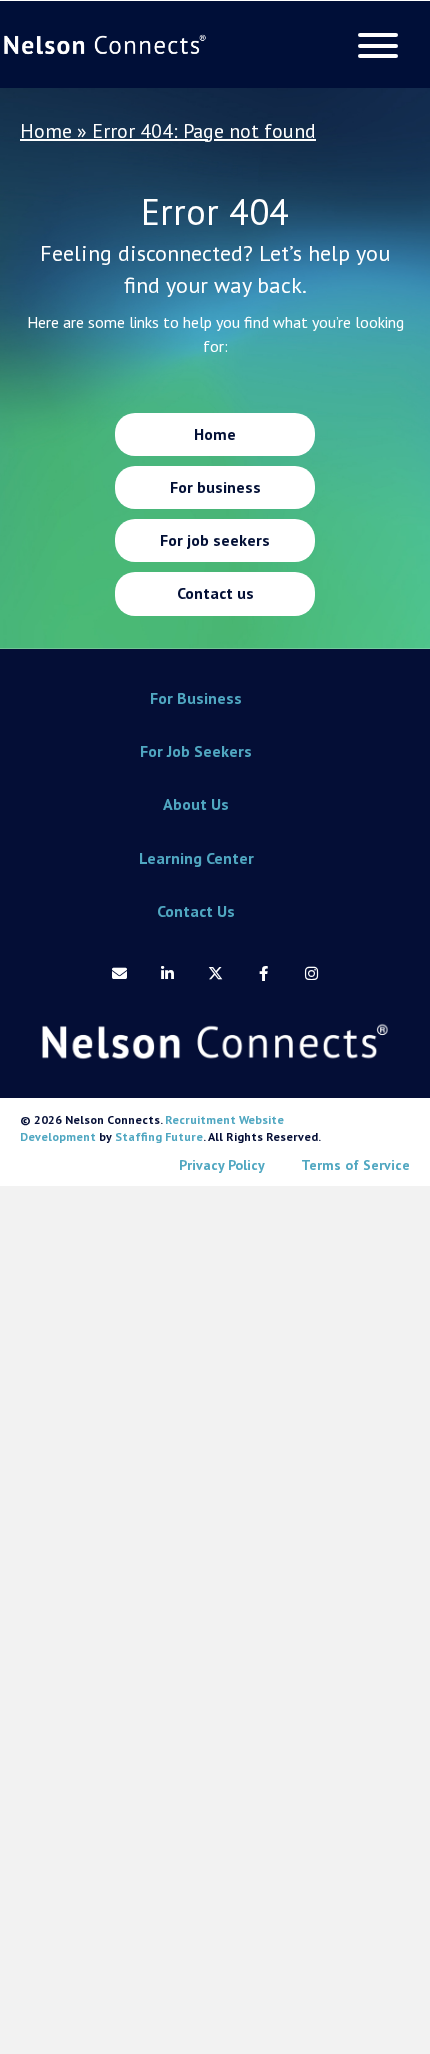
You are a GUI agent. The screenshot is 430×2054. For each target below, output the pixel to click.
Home (46, 131)
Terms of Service (355, 1165)
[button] (373, 45)
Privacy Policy (222, 1165)
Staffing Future (159, 1136)
